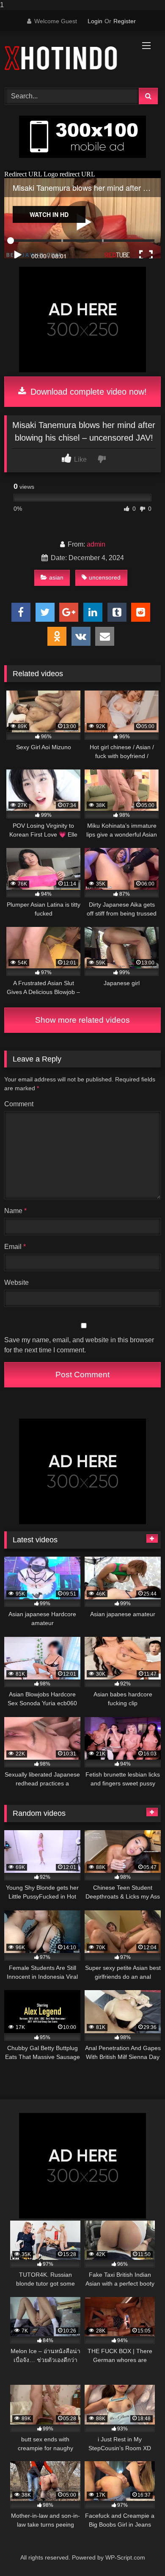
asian (56, 577)
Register (125, 21)
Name (15, 1211)
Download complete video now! (87, 392)
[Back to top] (139, 2553)
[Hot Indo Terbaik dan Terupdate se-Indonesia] (68, 58)
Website (16, 1283)
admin (96, 544)
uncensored (105, 577)
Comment (19, 1104)
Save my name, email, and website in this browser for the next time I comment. (79, 1345)
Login (95, 21)
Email (15, 1247)
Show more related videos (82, 1020)
